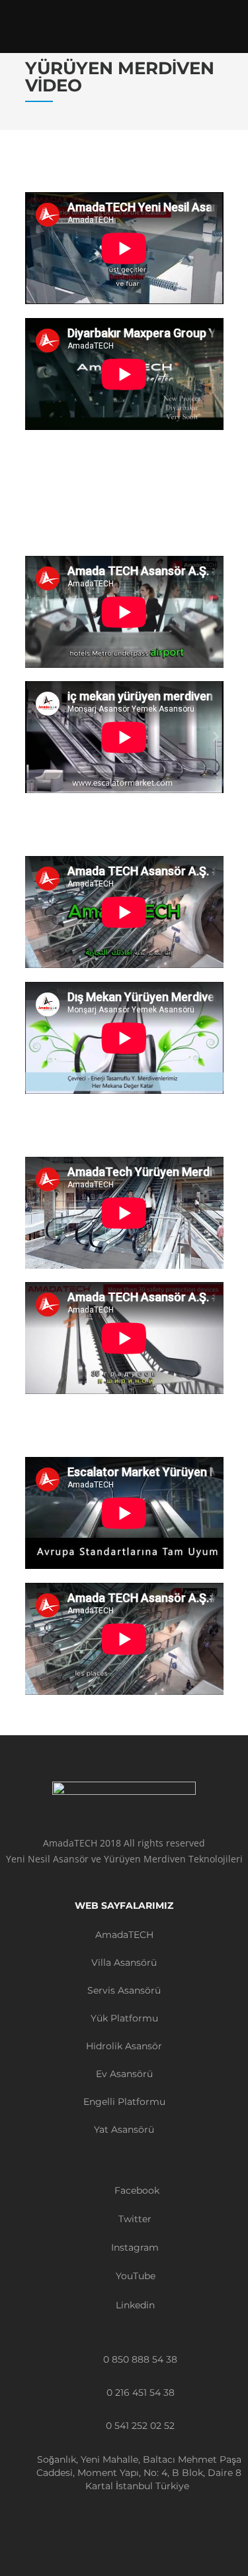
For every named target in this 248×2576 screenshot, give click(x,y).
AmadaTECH (124, 1935)
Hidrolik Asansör (124, 2046)
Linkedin (134, 2305)
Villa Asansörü (124, 1962)
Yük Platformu (124, 2018)
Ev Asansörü (124, 2074)
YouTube (134, 2276)
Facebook (136, 2190)
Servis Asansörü (124, 1990)
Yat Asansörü (124, 2129)
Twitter (134, 2219)
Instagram (134, 2247)
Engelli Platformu (124, 2102)
